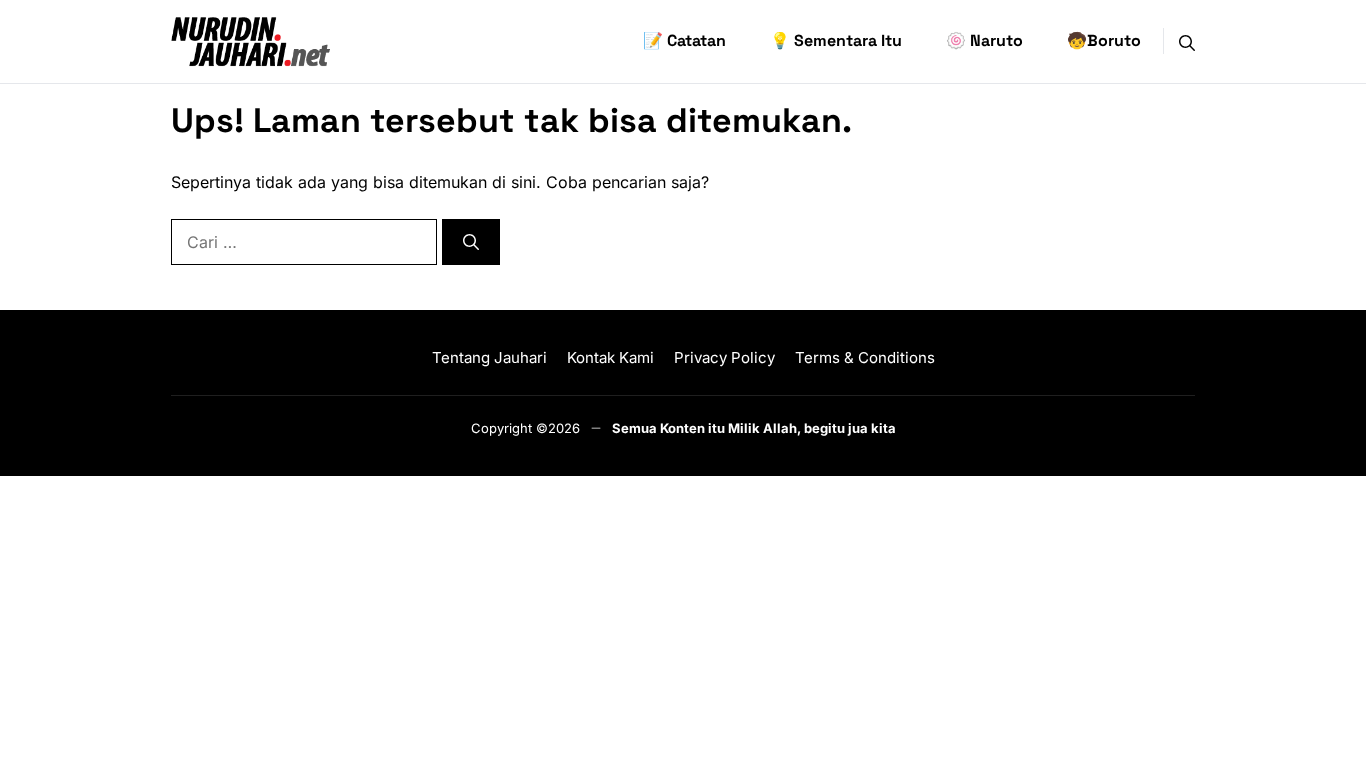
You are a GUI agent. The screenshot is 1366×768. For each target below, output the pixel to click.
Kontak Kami (610, 357)
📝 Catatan (684, 40)
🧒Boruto (1104, 40)
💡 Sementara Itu (836, 40)
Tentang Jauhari (489, 357)
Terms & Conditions (865, 357)
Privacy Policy (724, 357)
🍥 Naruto (984, 40)
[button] (1187, 41)
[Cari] (471, 242)
